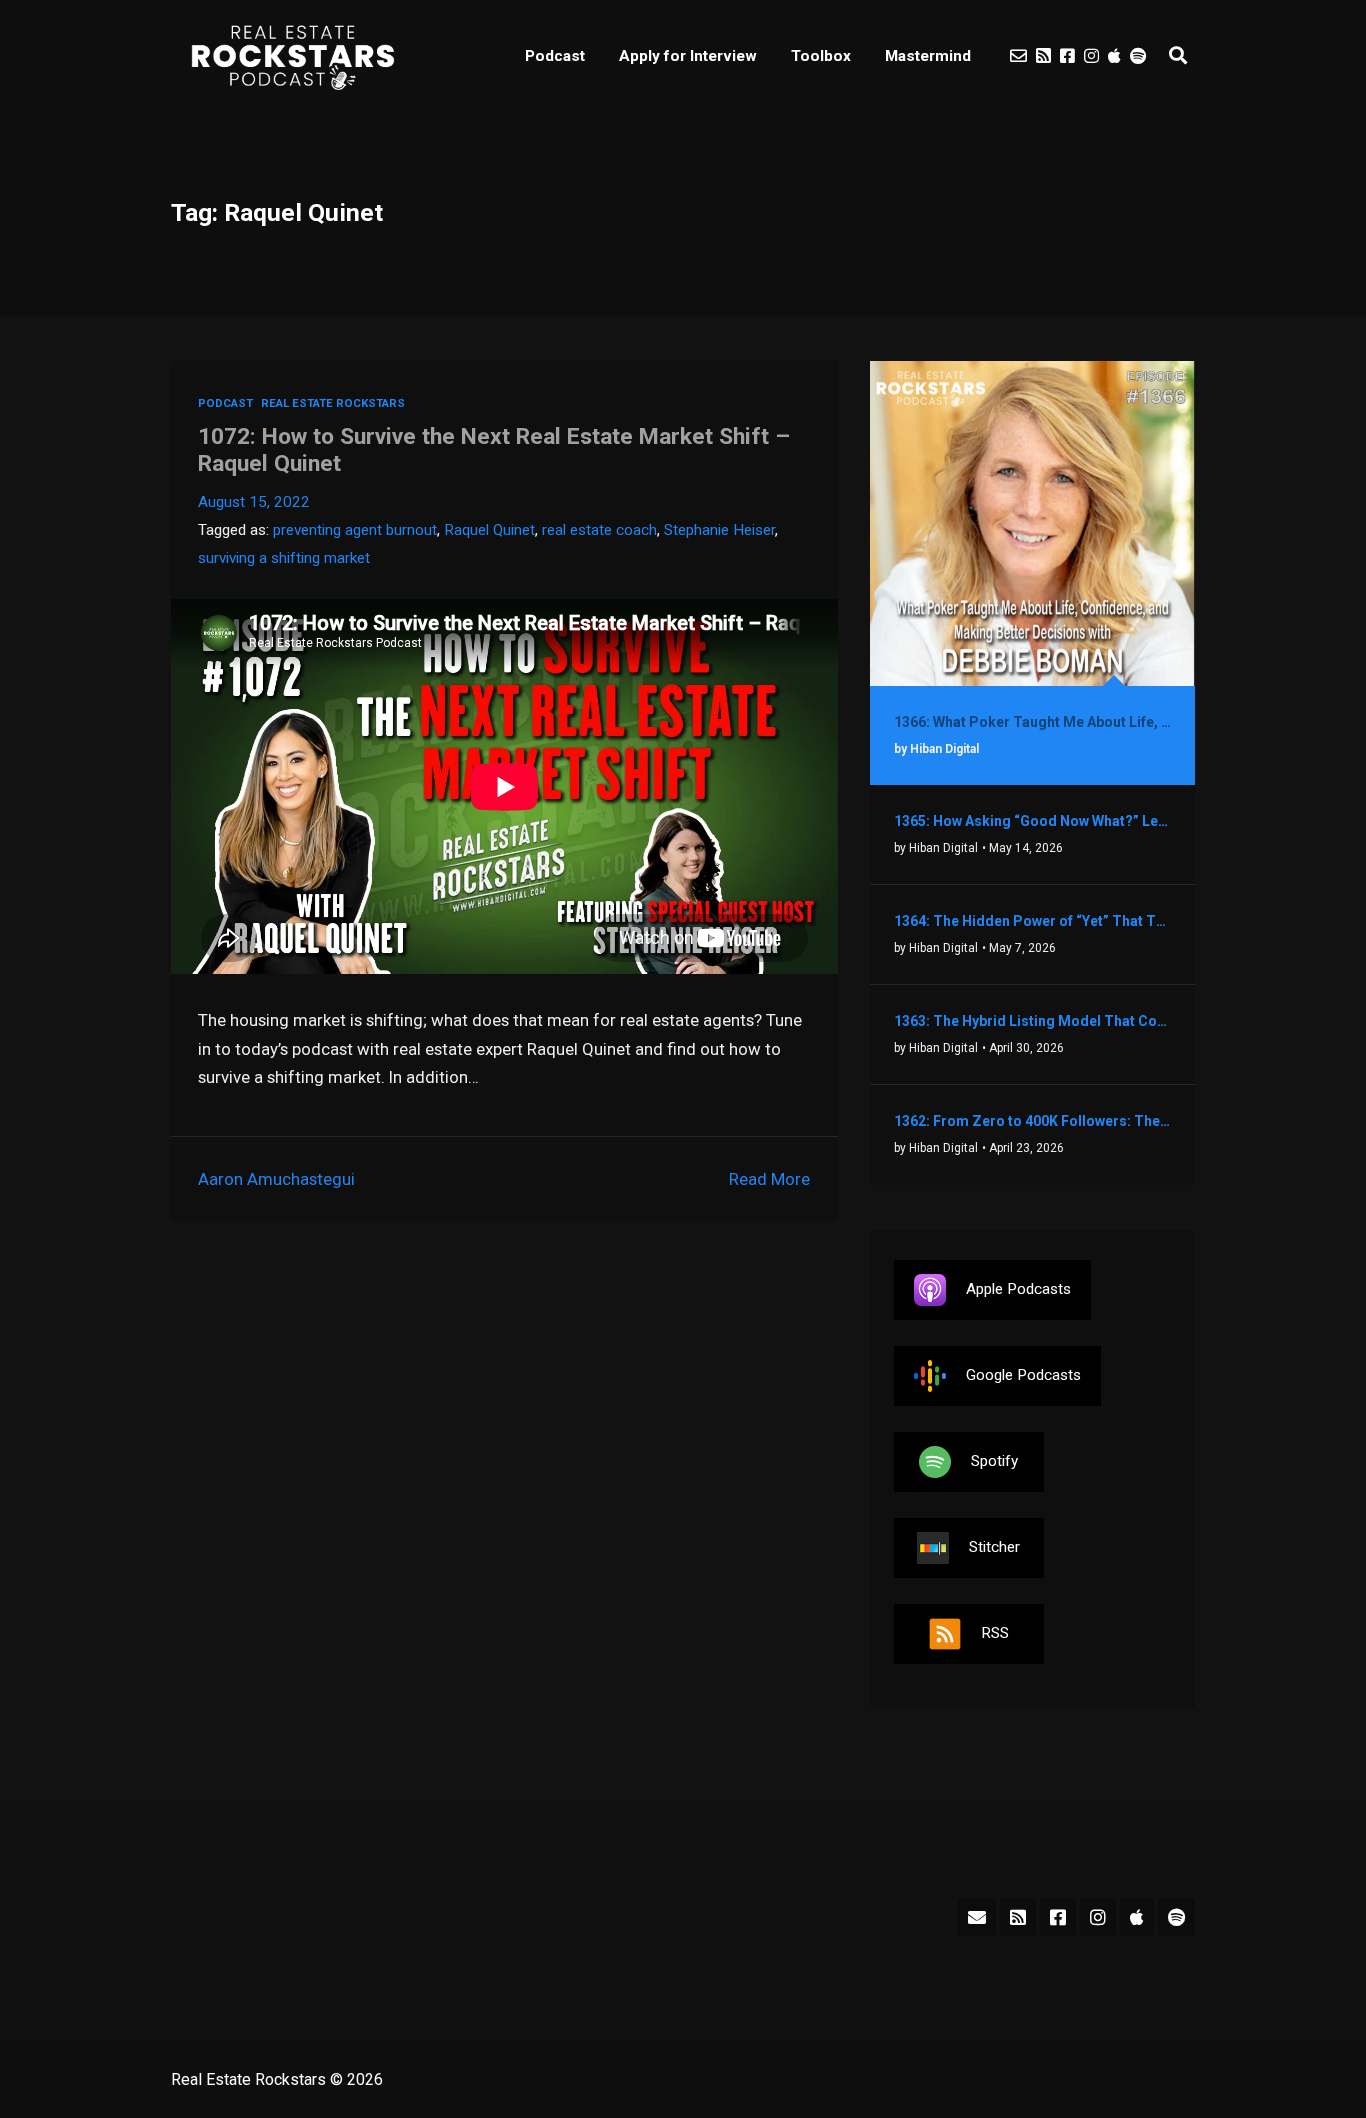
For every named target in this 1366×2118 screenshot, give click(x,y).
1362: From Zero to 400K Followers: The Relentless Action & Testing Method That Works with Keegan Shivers (1032, 1121)
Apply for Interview (688, 56)
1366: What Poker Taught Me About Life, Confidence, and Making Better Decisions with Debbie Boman (1032, 722)
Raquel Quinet (489, 530)
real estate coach (599, 530)
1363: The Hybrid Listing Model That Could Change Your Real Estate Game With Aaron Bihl (1032, 1021)
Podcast (555, 56)
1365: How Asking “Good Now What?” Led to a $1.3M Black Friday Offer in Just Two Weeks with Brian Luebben (1032, 821)
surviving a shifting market (284, 558)
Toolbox (821, 56)
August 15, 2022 (254, 502)
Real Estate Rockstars (333, 403)
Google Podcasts (1023, 1375)
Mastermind (928, 56)
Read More (769, 1179)
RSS (995, 1633)
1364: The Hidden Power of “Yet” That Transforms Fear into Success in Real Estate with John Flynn (1032, 921)
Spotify (994, 1461)
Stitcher (994, 1547)
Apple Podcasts (1018, 1289)
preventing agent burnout (355, 530)
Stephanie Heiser (719, 530)
